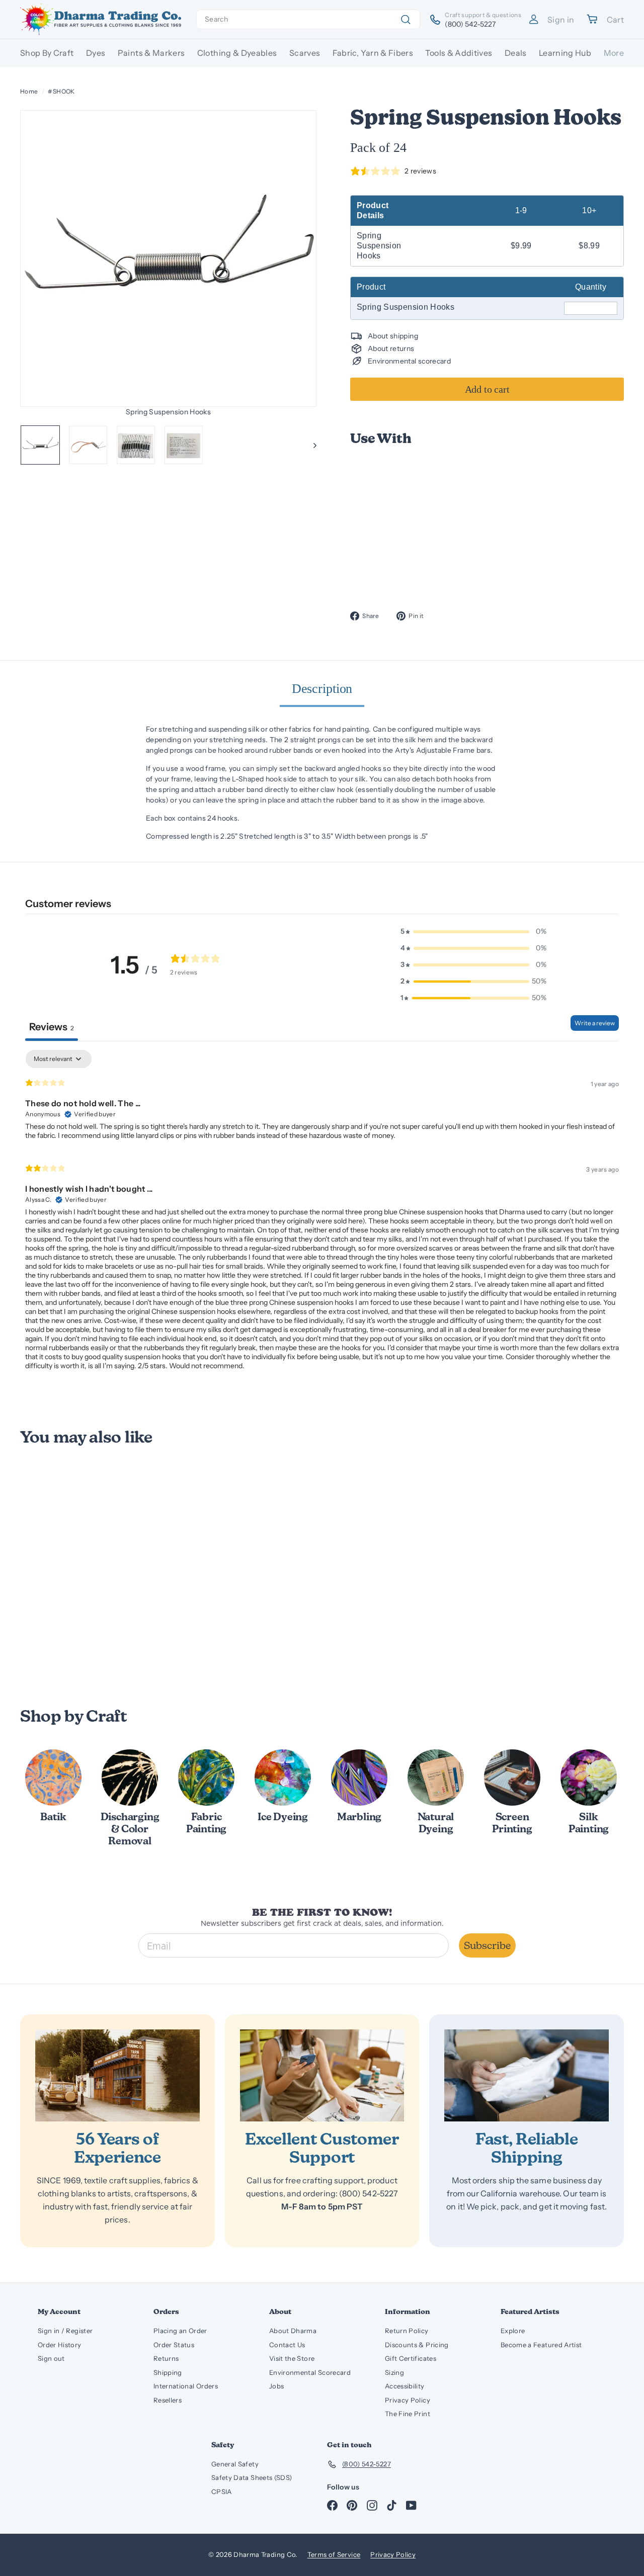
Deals (516, 53)
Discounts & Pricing (417, 2345)
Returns (166, 2358)
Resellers (168, 2400)
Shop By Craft (47, 53)
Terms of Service (334, 2554)
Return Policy (407, 2331)
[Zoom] (168, 258)
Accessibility (405, 2386)
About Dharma (293, 2331)
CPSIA (222, 2492)
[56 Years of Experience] (117, 2076)
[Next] (310, 445)
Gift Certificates (411, 2358)
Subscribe (487, 1945)
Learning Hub (565, 53)
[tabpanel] (322, 1214)
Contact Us (287, 2345)
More (614, 53)
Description (322, 689)
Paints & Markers (151, 53)
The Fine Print (408, 2414)
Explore (513, 2331)
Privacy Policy (408, 2400)
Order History (60, 2345)
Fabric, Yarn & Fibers (373, 53)
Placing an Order (180, 2331)
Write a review (595, 1023)
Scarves (305, 53)
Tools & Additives (459, 53)
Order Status (174, 2345)
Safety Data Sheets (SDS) (252, 2477)
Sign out (51, 2358)
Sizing (394, 2372)
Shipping (168, 2372)
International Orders (186, 2386)
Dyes (96, 53)
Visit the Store (292, 2358)
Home (29, 91)
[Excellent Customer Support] (322, 2076)
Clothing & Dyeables (237, 53)
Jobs (276, 2386)
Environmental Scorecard (310, 2372)
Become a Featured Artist (541, 2345)
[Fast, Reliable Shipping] (527, 2076)
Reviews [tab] (52, 1027)
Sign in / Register (65, 2331)
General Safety (235, 2464)
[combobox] (308, 19)
